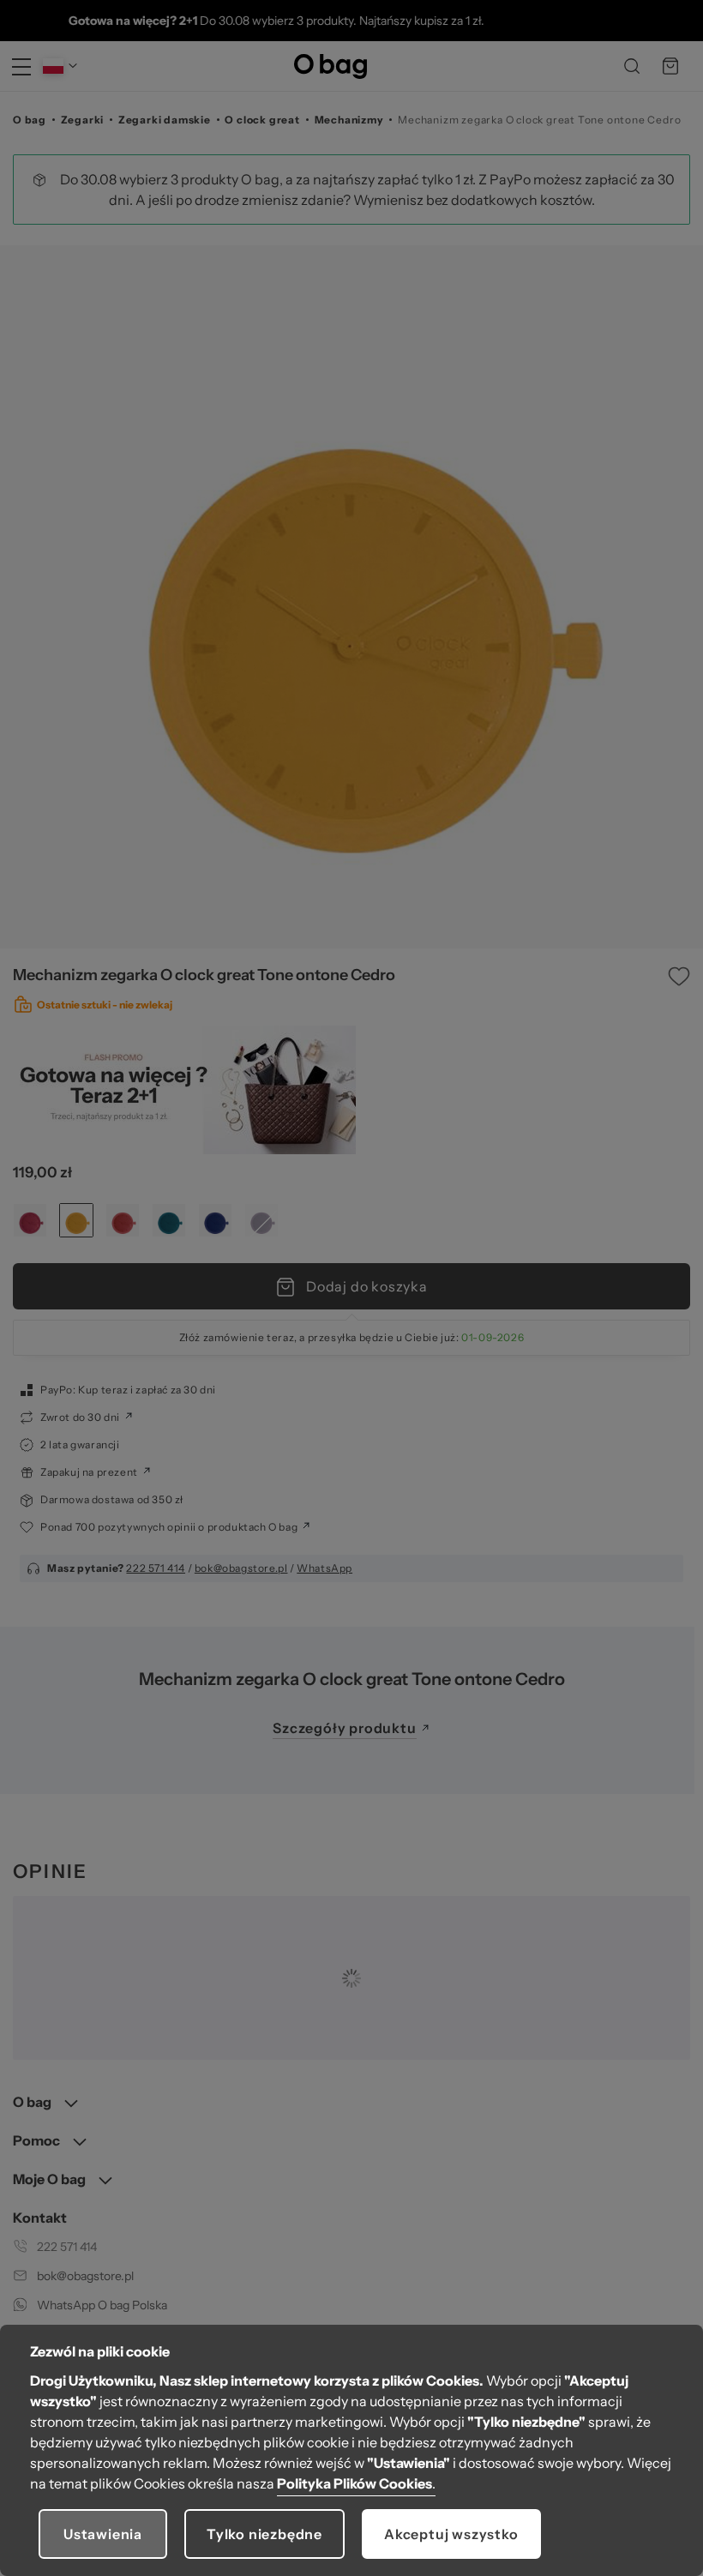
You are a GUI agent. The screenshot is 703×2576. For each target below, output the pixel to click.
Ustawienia (103, 2534)
